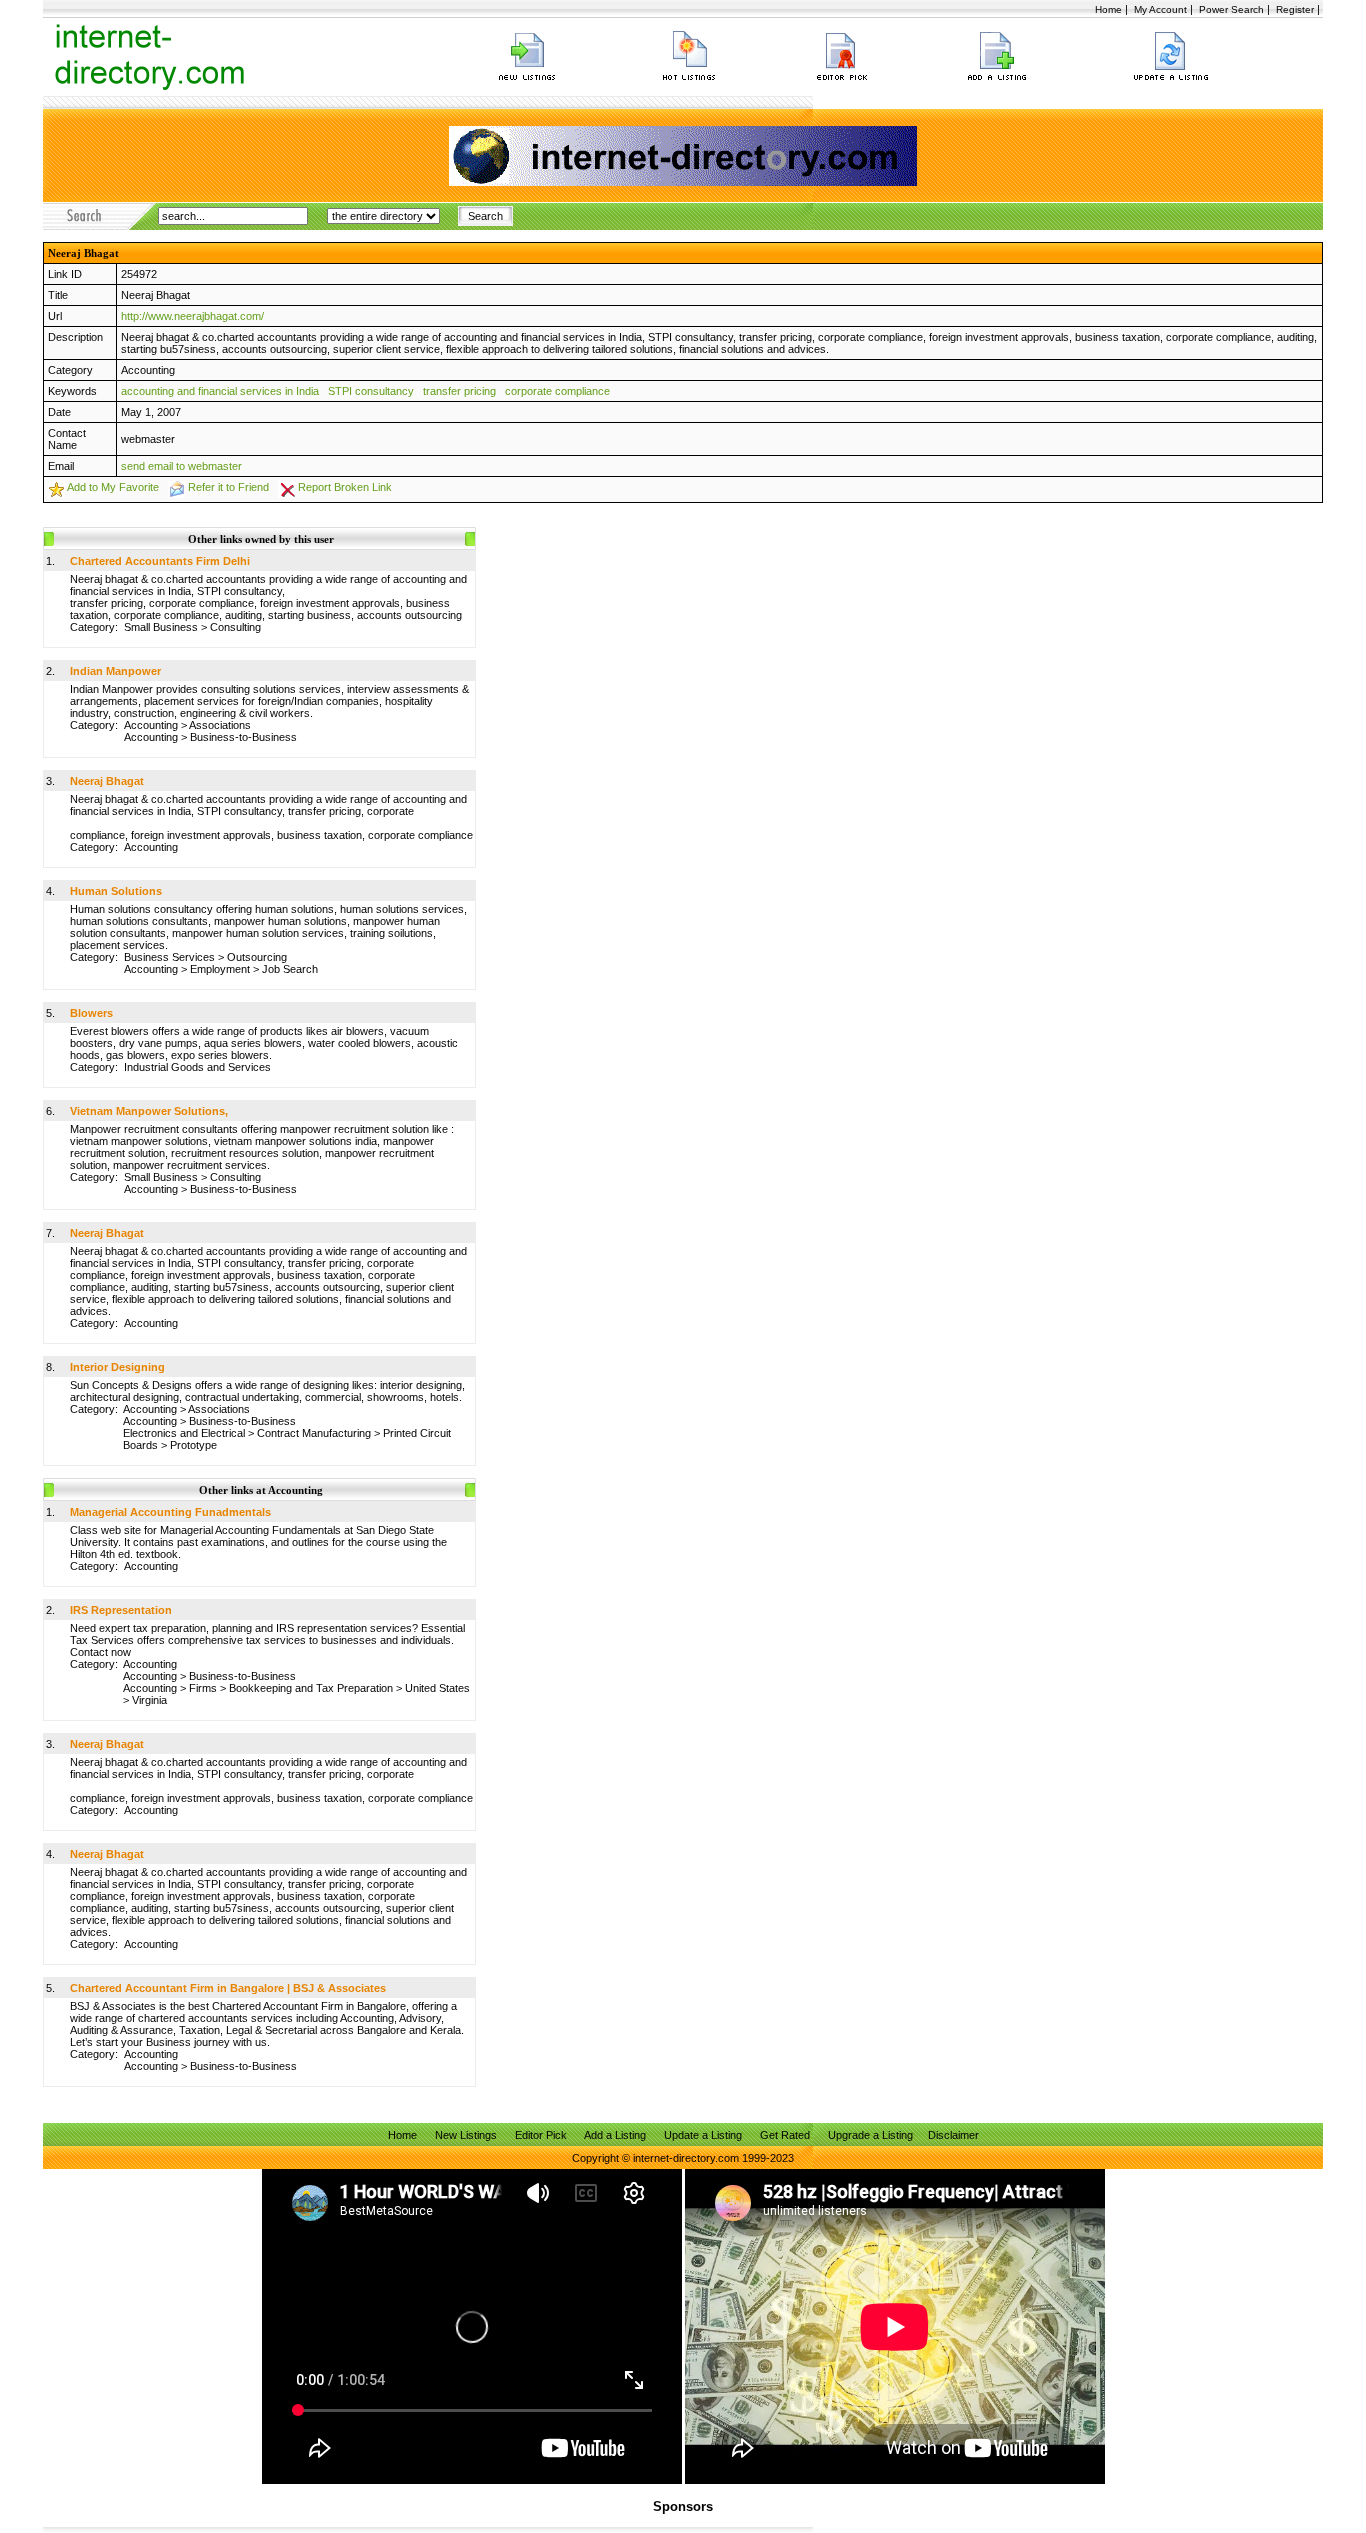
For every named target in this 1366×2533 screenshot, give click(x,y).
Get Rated (785, 2135)
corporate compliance (557, 391)
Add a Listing (615, 2135)
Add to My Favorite (113, 487)
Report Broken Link (345, 487)
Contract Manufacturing (314, 1433)
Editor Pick (541, 2135)
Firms (203, 1688)
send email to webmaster (181, 466)
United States (437, 1688)
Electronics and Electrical (184, 1433)
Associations (220, 725)
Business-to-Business (243, 737)
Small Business (161, 627)
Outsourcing (257, 957)
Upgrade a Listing (870, 2135)
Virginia (149, 1700)
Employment (220, 969)
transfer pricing (459, 391)
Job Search (290, 969)
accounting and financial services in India (220, 391)
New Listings (466, 2135)
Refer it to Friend (228, 487)
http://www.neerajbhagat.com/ (192, 316)
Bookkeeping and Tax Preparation (311, 1688)
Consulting (235, 627)
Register (1295, 9)
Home (1108, 9)
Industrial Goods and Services (197, 1067)
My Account (1160, 9)
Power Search (1231, 9)
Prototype (193, 1445)
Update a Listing (703, 2135)
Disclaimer (953, 2135)
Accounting (148, 370)
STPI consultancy (371, 391)
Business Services (169, 957)
